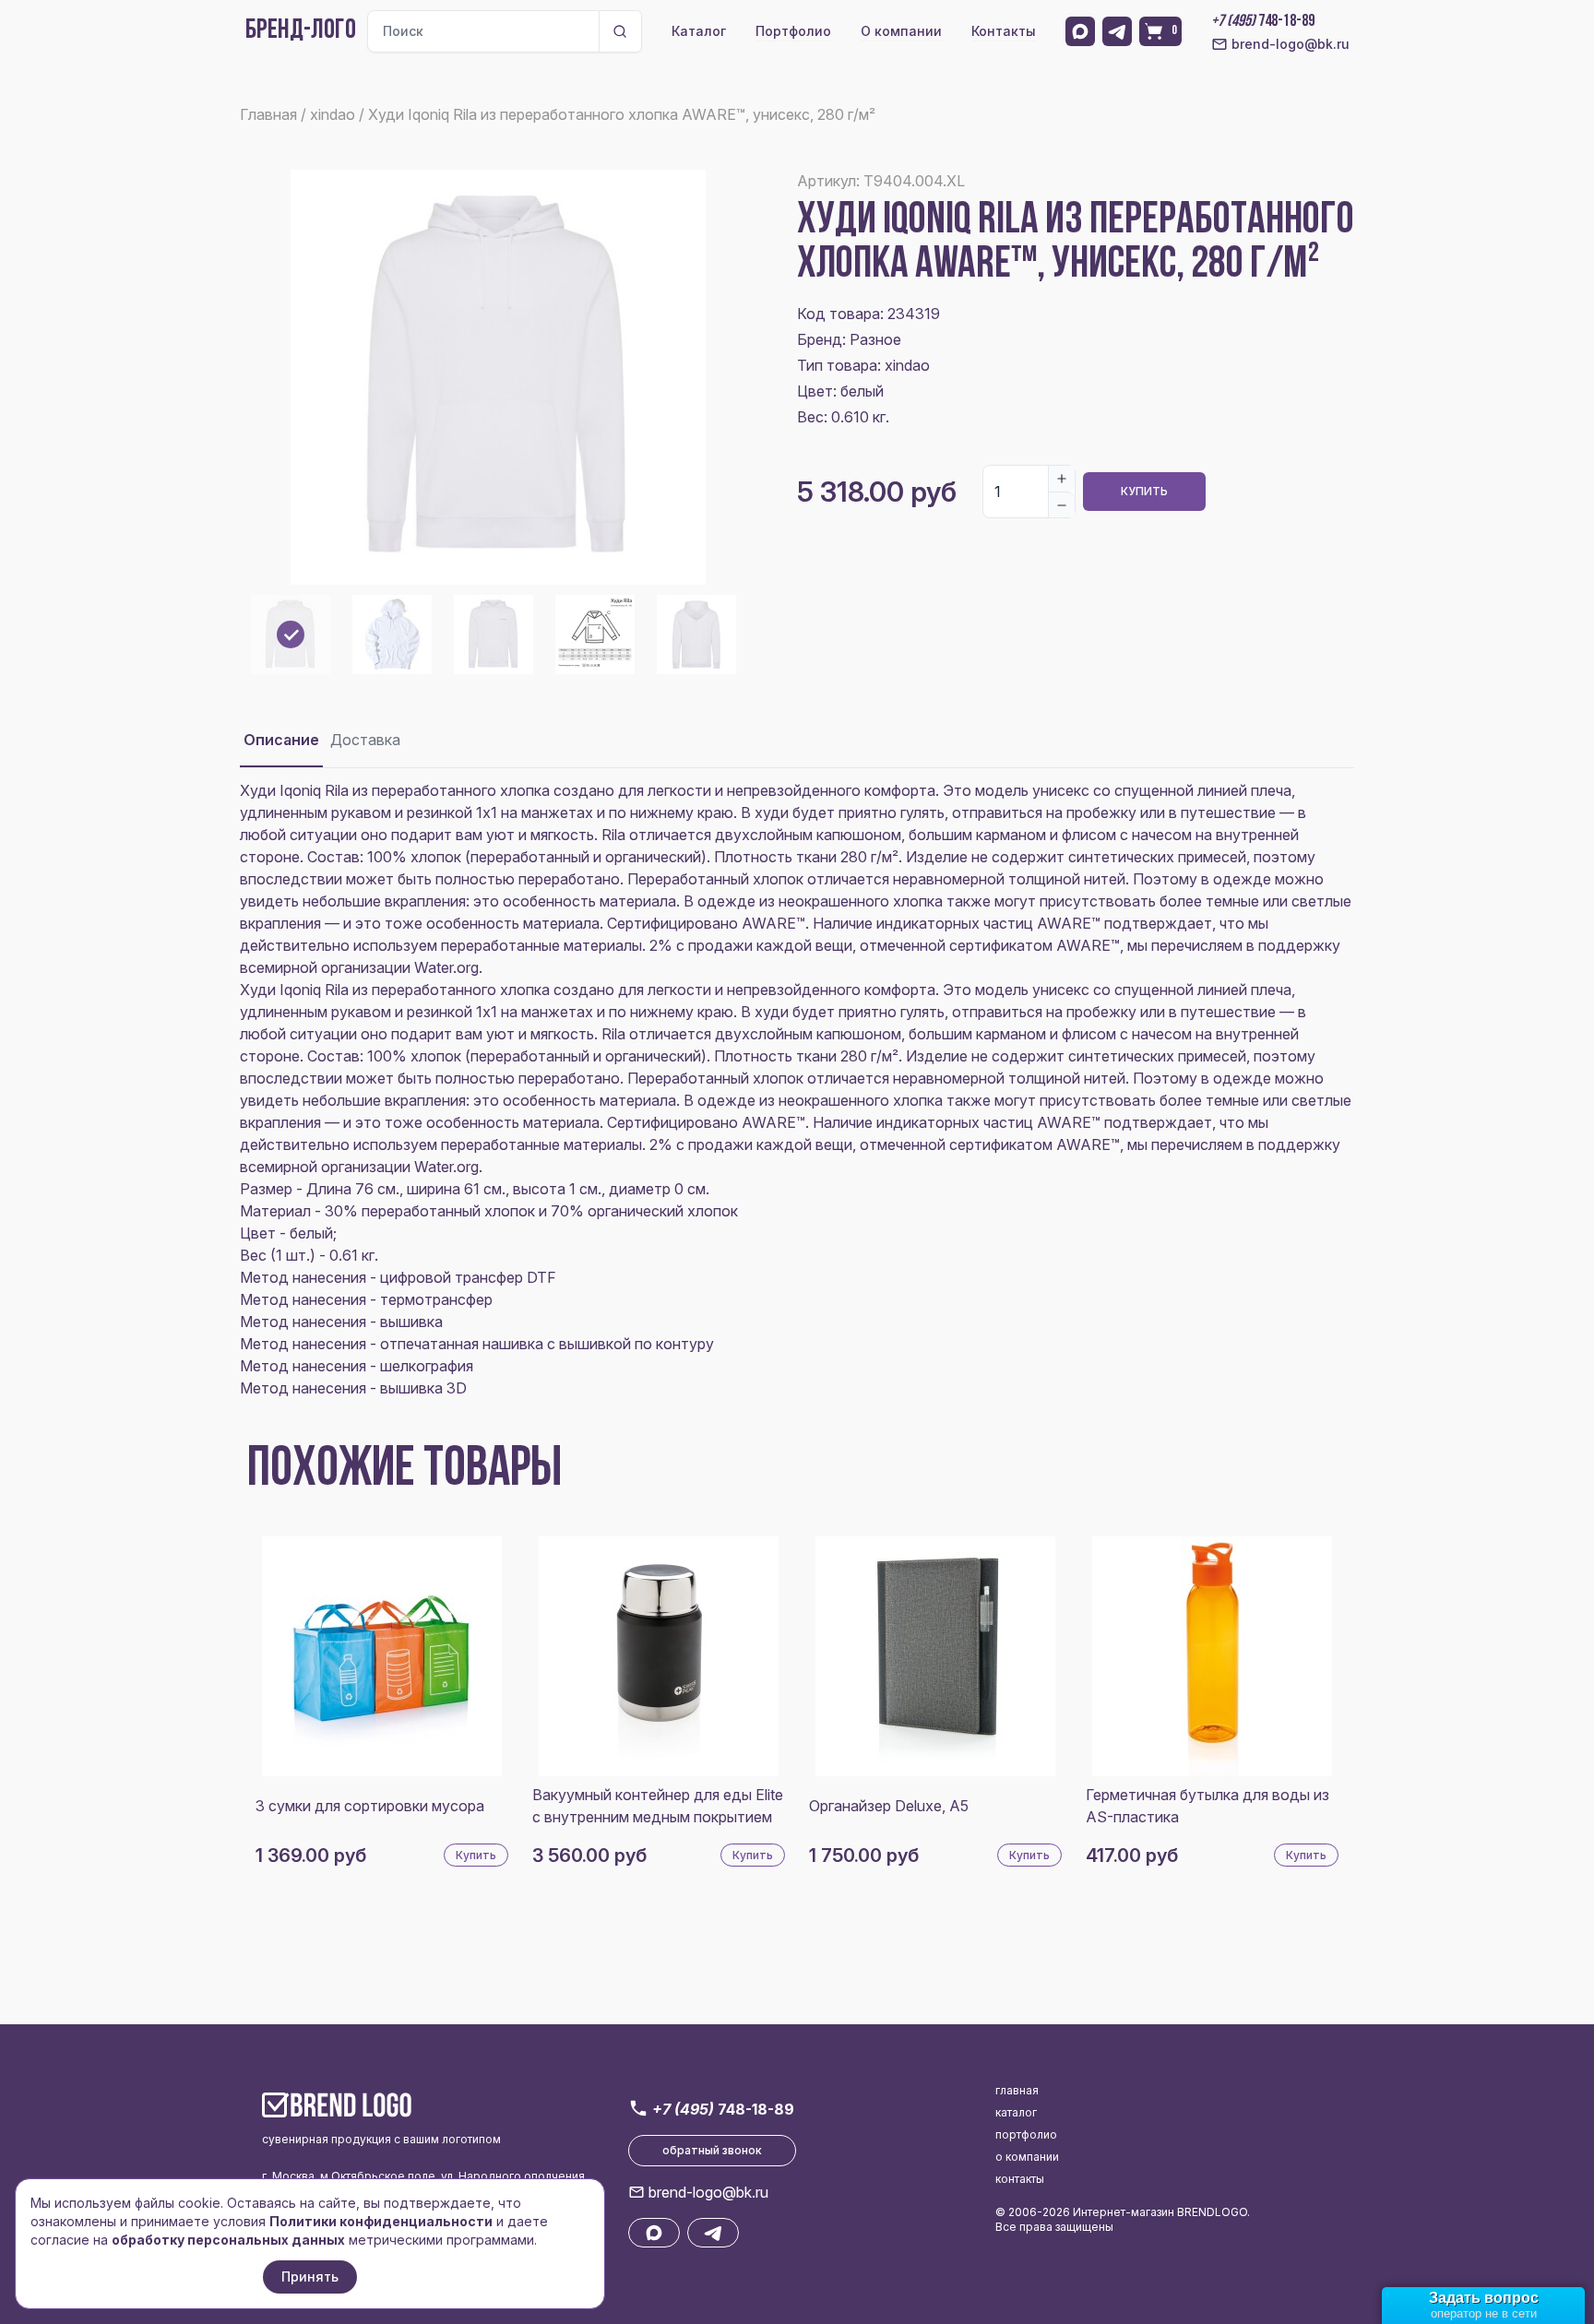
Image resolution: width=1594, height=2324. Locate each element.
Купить (1144, 491)
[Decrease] (1062, 504)
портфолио (1026, 2134)
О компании (901, 31)
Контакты (1004, 31)
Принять (310, 2277)
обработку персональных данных (228, 2240)
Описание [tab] (281, 740)
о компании (1027, 2157)
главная (1017, 2090)
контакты (1020, 2179)
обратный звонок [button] (712, 2150)
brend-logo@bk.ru (1291, 44)
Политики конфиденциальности (381, 2221)
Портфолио (793, 31)
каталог (1016, 2112)
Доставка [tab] (365, 740)
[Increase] (1062, 479)
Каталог (699, 31)
